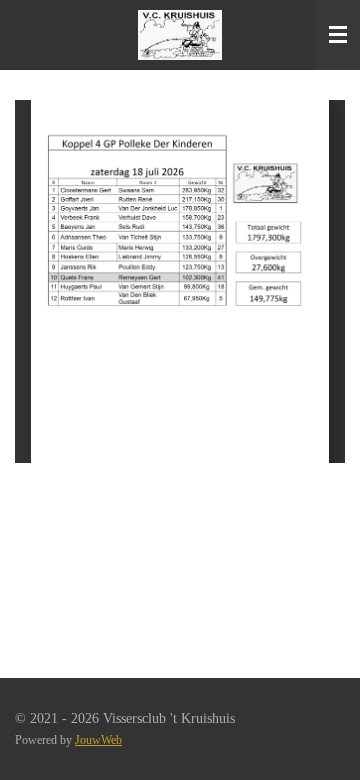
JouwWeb (98, 740)
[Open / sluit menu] (338, 35)
